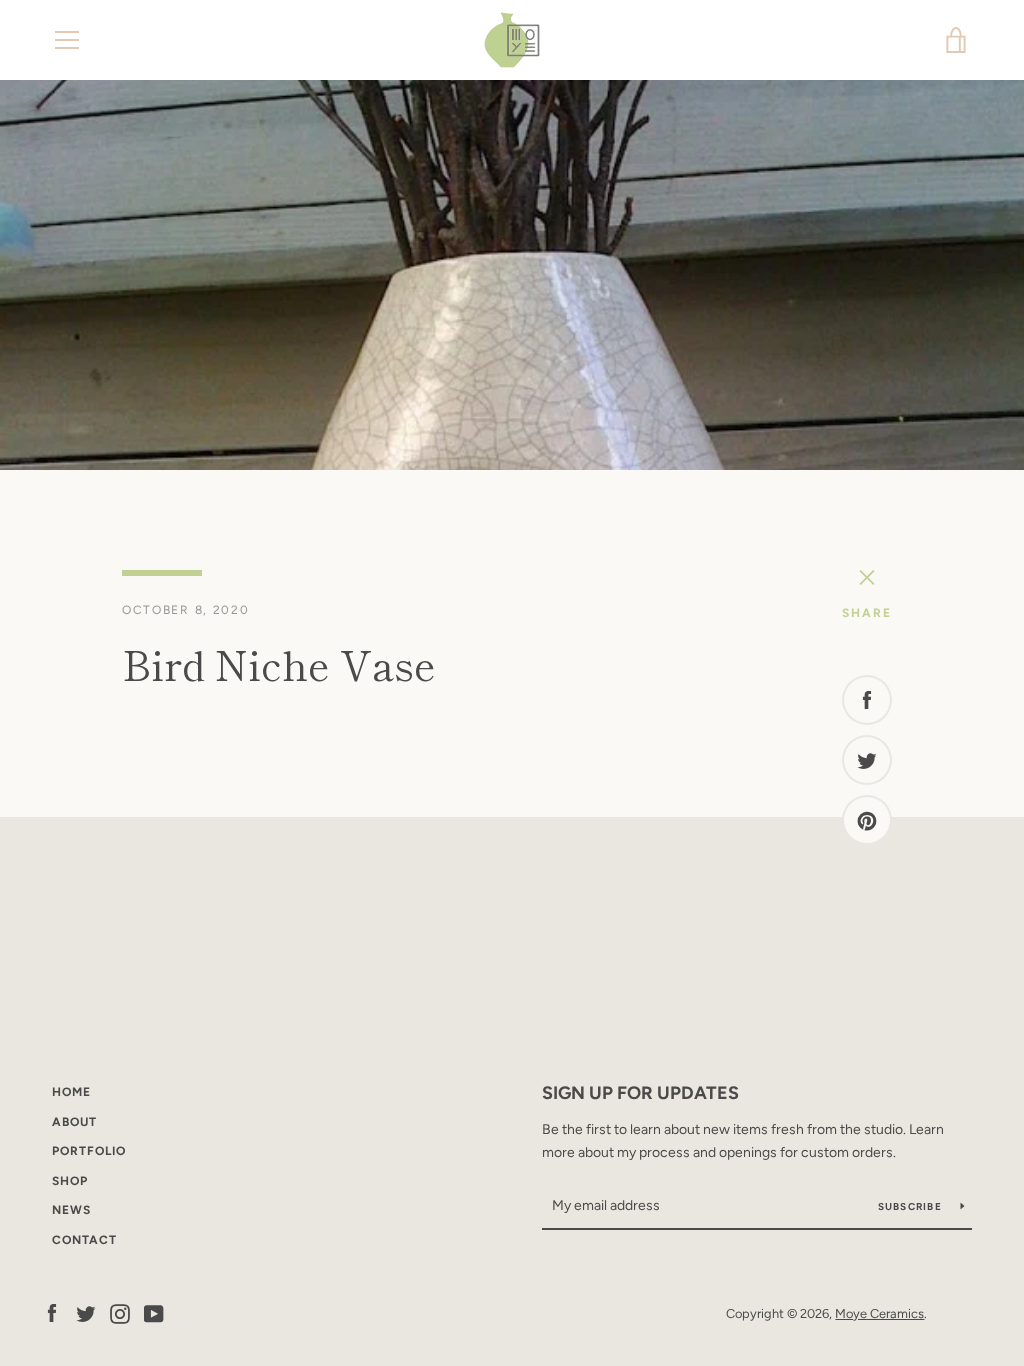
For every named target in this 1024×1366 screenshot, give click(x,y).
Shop (70, 1181)
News (71, 1210)
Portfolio (89, 1151)
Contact (84, 1240)
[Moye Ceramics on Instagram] (120, 1312)
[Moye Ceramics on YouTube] (154, 1312)
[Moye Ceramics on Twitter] (86, 1312)
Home (71, 1092)
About (74, 1122)
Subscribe (912, 1206)
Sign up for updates (640, 1093)
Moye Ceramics (879, 1313)
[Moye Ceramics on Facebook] (52, 1312)
